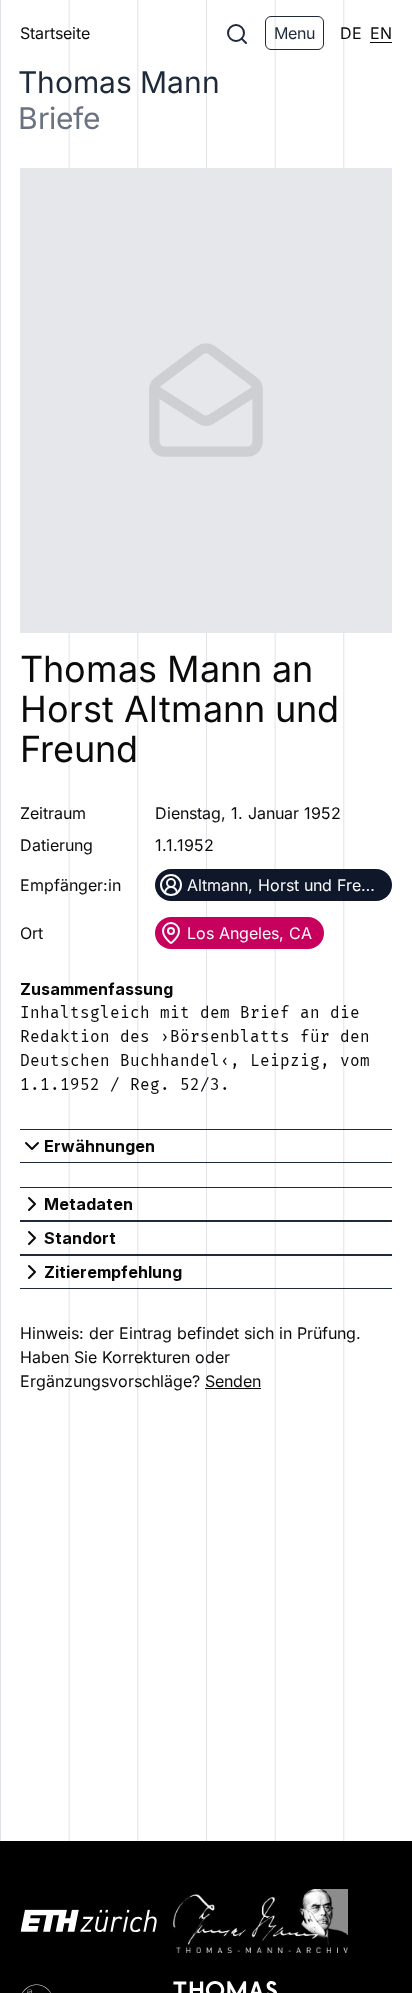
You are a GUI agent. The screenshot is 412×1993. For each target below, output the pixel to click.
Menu (294, 33)
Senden (233, 1381)
